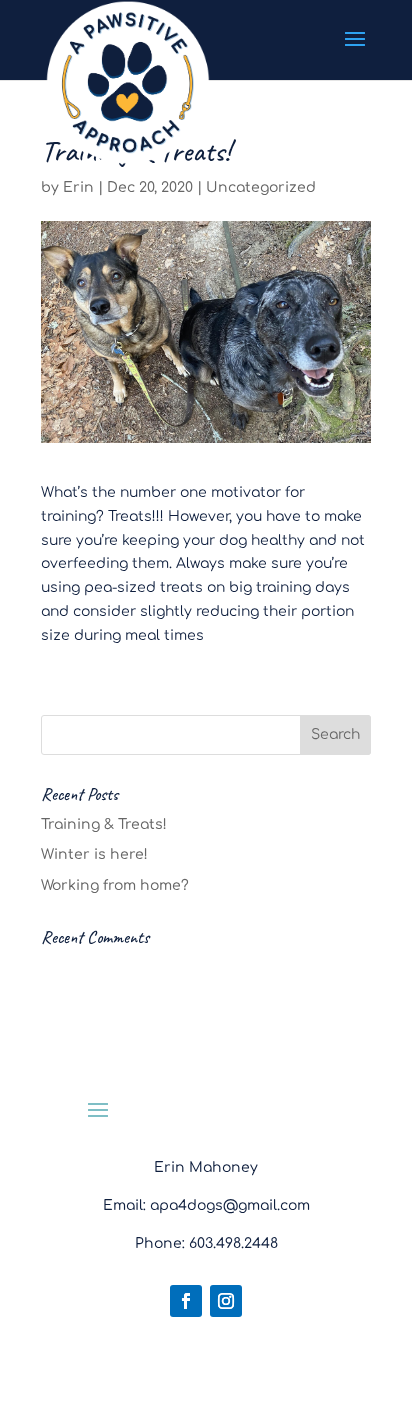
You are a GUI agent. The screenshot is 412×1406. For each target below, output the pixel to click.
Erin (78, 187)
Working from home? (115, 885)
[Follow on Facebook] (186, 1301)
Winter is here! (94, 854)
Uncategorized (261, 187)
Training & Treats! (104, 824)
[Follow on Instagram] (226, 1301)
